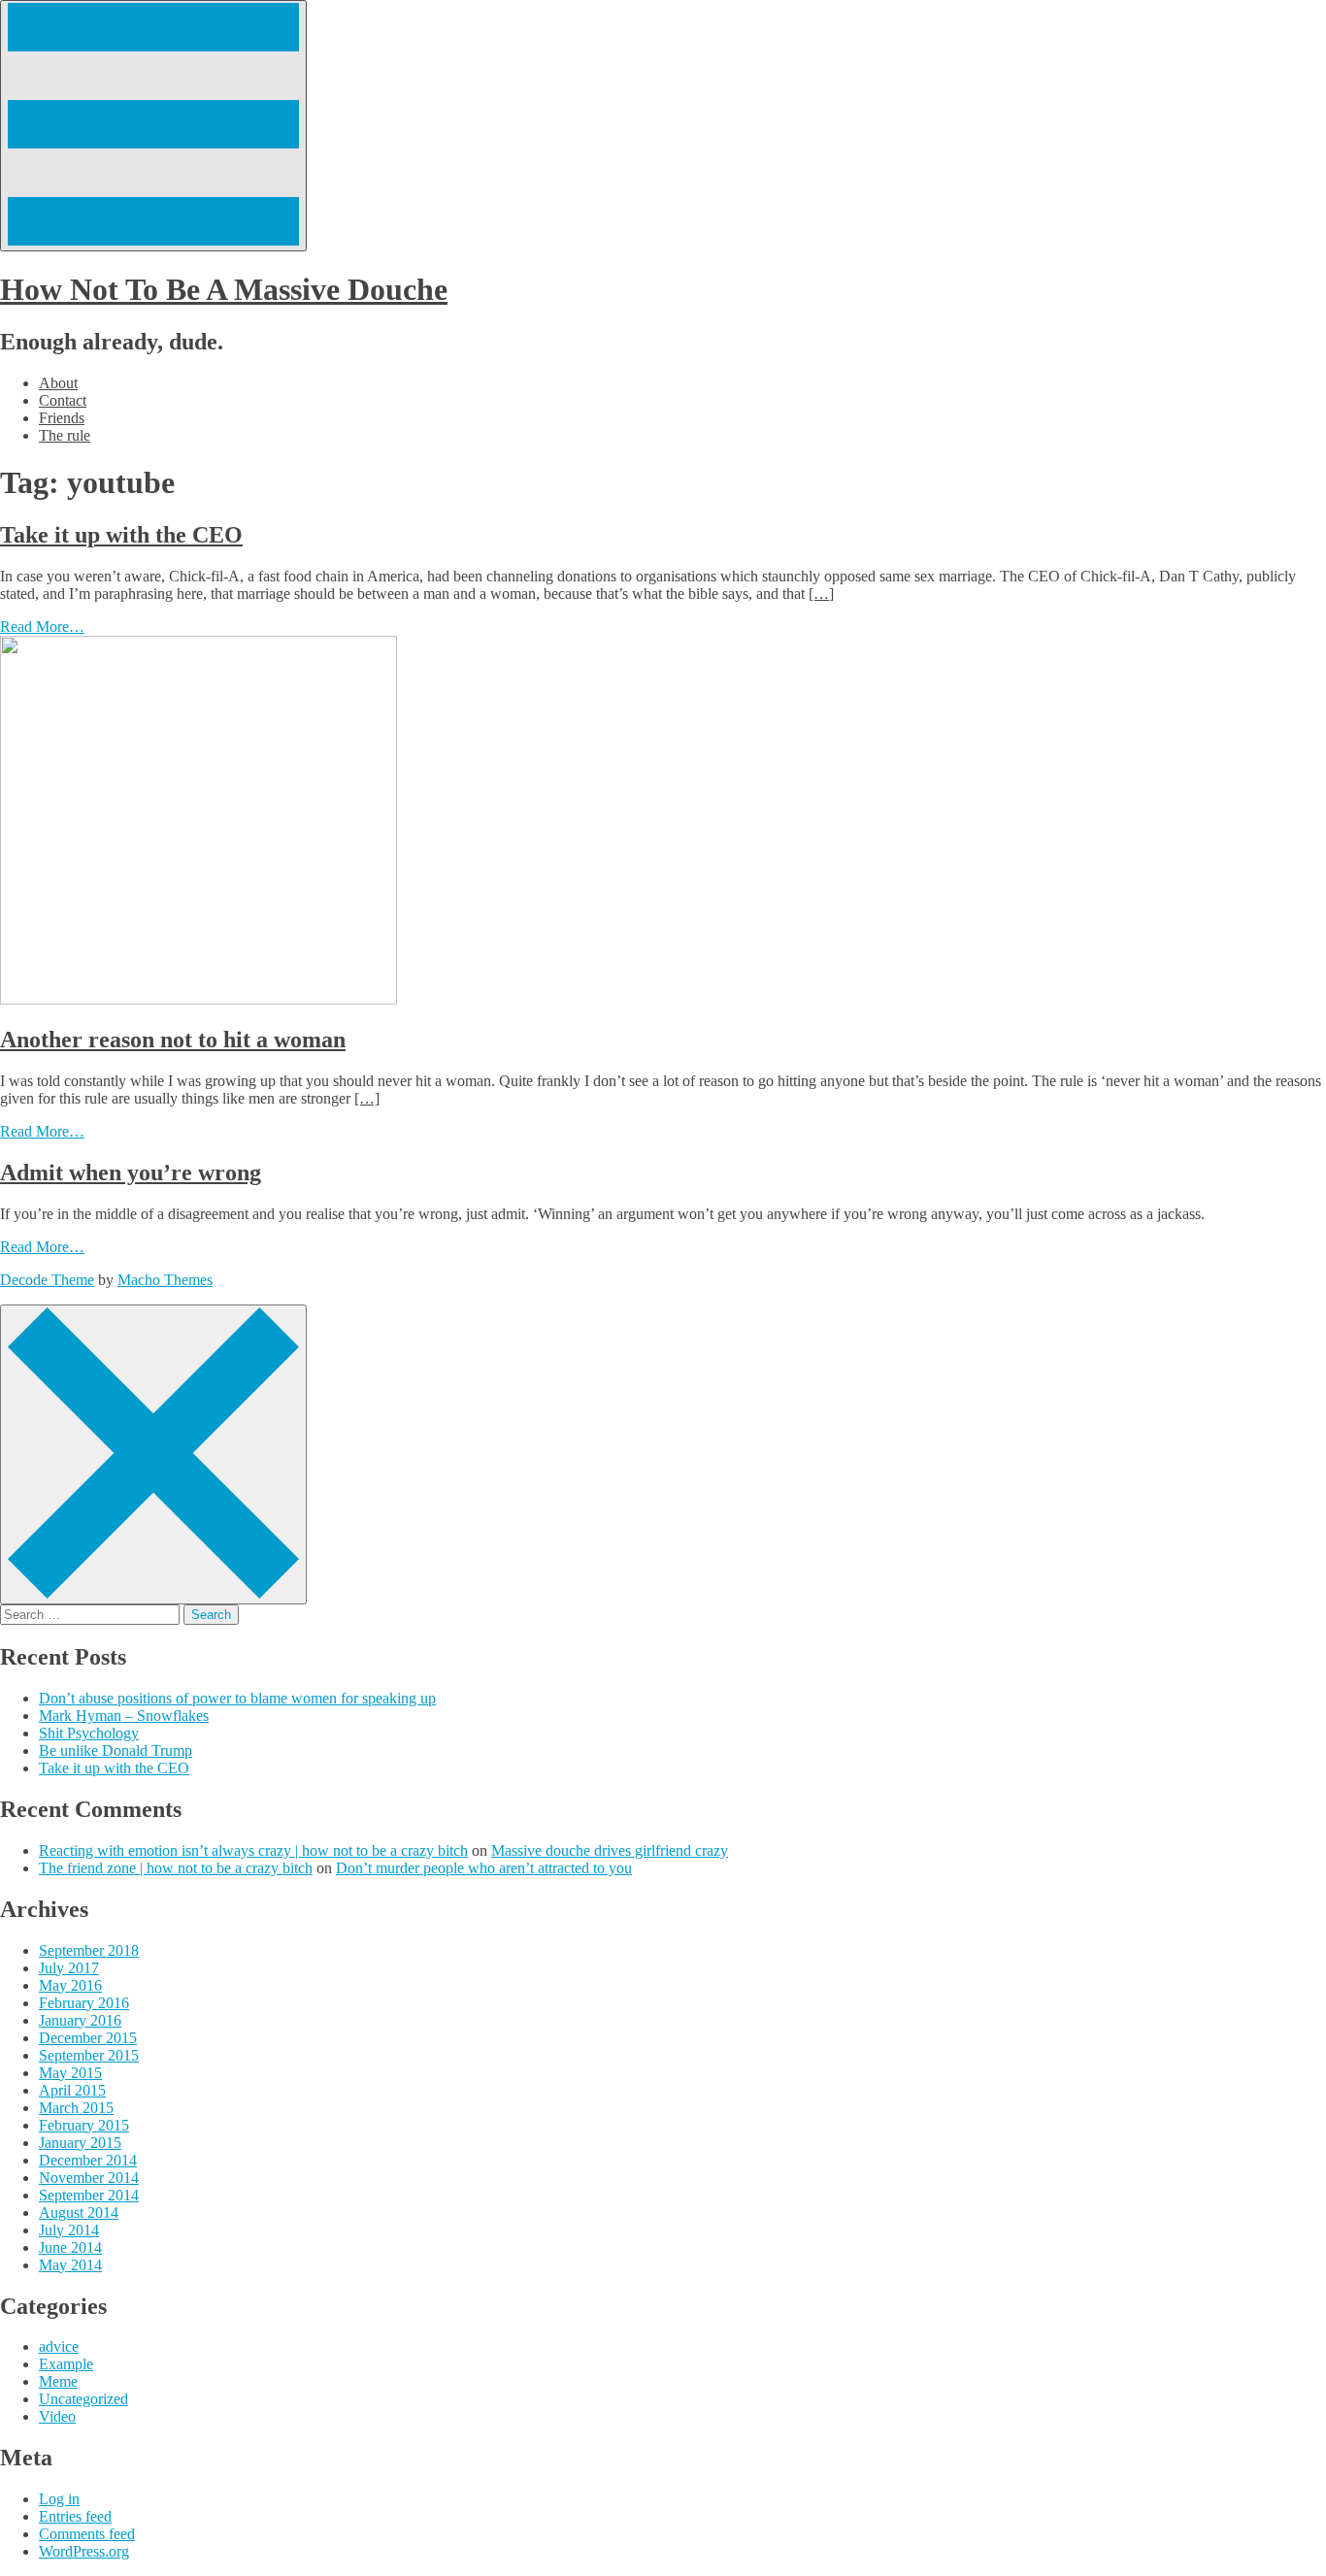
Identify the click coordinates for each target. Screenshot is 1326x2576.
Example (66, 2364)
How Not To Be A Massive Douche (224, 289)
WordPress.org (84, 2551)
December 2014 (88, 2160)
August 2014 (79, 2213)
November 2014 (89, 2178)
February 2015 (84, 2125)
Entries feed (75, 2516)
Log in (59, 2499)
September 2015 (89, 2055)
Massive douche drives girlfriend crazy (610, 1850)
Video (57, 2416)
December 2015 (88, 2038)
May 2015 (70, 2073)
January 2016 (80, 2020)
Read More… (42, 627)
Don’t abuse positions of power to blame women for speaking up (237, 1698)
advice (59, 2346)
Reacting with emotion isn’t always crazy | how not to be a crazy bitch (253, 1850)
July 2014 (69, 2230)
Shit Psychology (89, 1733)
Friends (62, 418)
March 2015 (76, 2108)
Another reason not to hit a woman (173, 1040)
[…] (821, 594)
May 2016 (70, 1985)
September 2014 (89, 2195)
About (58, 383)
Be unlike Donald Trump (116, 1750)
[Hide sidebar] (153, 1454)
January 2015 (80, 2143)
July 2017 (69, 1968)
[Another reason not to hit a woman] (199, 999)
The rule (65, 435)
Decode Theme (47, 1280)
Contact (63, 400)
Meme (58, 2381)
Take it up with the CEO (121, 535)
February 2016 (84, 2003)
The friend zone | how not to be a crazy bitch (176, 1868)
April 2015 (72, 2090)
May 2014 (70, 2265)
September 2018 (89, 1950)
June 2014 (70, 2247)
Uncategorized (83, 2399)
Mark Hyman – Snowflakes (124, 1716)
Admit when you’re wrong (131, 1172)
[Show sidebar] (153, 126)
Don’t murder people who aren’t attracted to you (484, 1868)
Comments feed (87, 2534)
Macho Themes (165, 1280)
